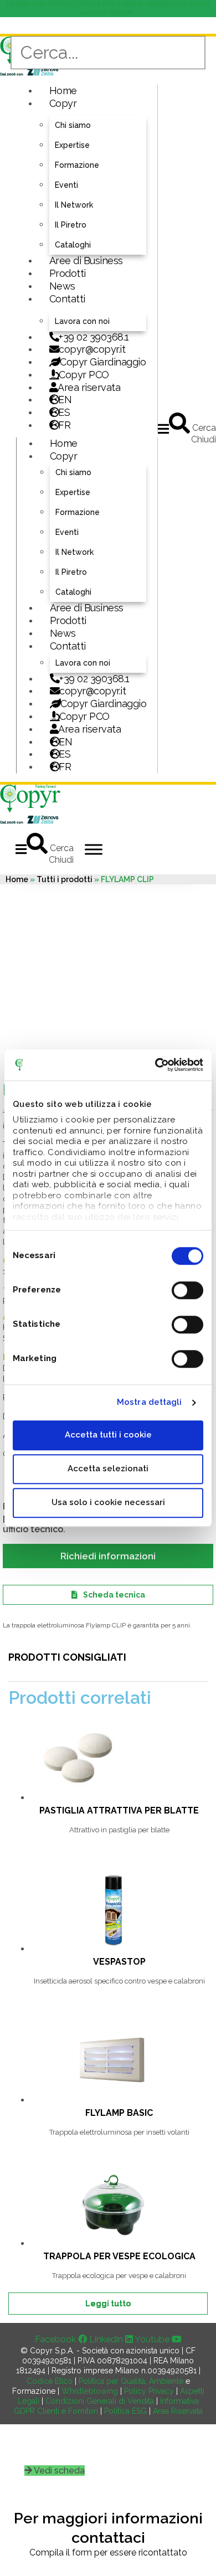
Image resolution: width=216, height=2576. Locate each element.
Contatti (67, 299)
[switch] (187, 1290)
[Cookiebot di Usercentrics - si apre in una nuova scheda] (155, 1065)
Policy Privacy (149, 2391)
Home (63, 91)
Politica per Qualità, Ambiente (131, 2381)
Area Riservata (178, 2411)
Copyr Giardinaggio (103, 362)
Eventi (66, 185)
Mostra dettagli (150, 1402)
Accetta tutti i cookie (108, 1435)
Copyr (63, 103)
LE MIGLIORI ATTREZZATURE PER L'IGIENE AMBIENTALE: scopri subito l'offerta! (108, 8)
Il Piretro (71, 225)
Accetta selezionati (108, 1469)
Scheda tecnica (114, 1595)
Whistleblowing (90, 2391)
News (62, 286)
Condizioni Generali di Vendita (100, 2401)
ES (64, 412)
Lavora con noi (82, 321)
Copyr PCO (84, 375)
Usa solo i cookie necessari (108, 1502)
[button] (163, 429)
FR (65, 767)
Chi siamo (73, 125)
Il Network (74, 205)
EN (65, 400)
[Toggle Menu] (94, 849)
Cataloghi (73, 245)
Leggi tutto (108, 2304)
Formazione (77, 165)
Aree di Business (86, 261)
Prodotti (68, 273)
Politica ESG (125, 2411)
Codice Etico (50, 2381)
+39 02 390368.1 (94, 337)
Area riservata (89, 387)
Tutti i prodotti (65, 879)
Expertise (72, 145)
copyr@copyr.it (92, 349)
